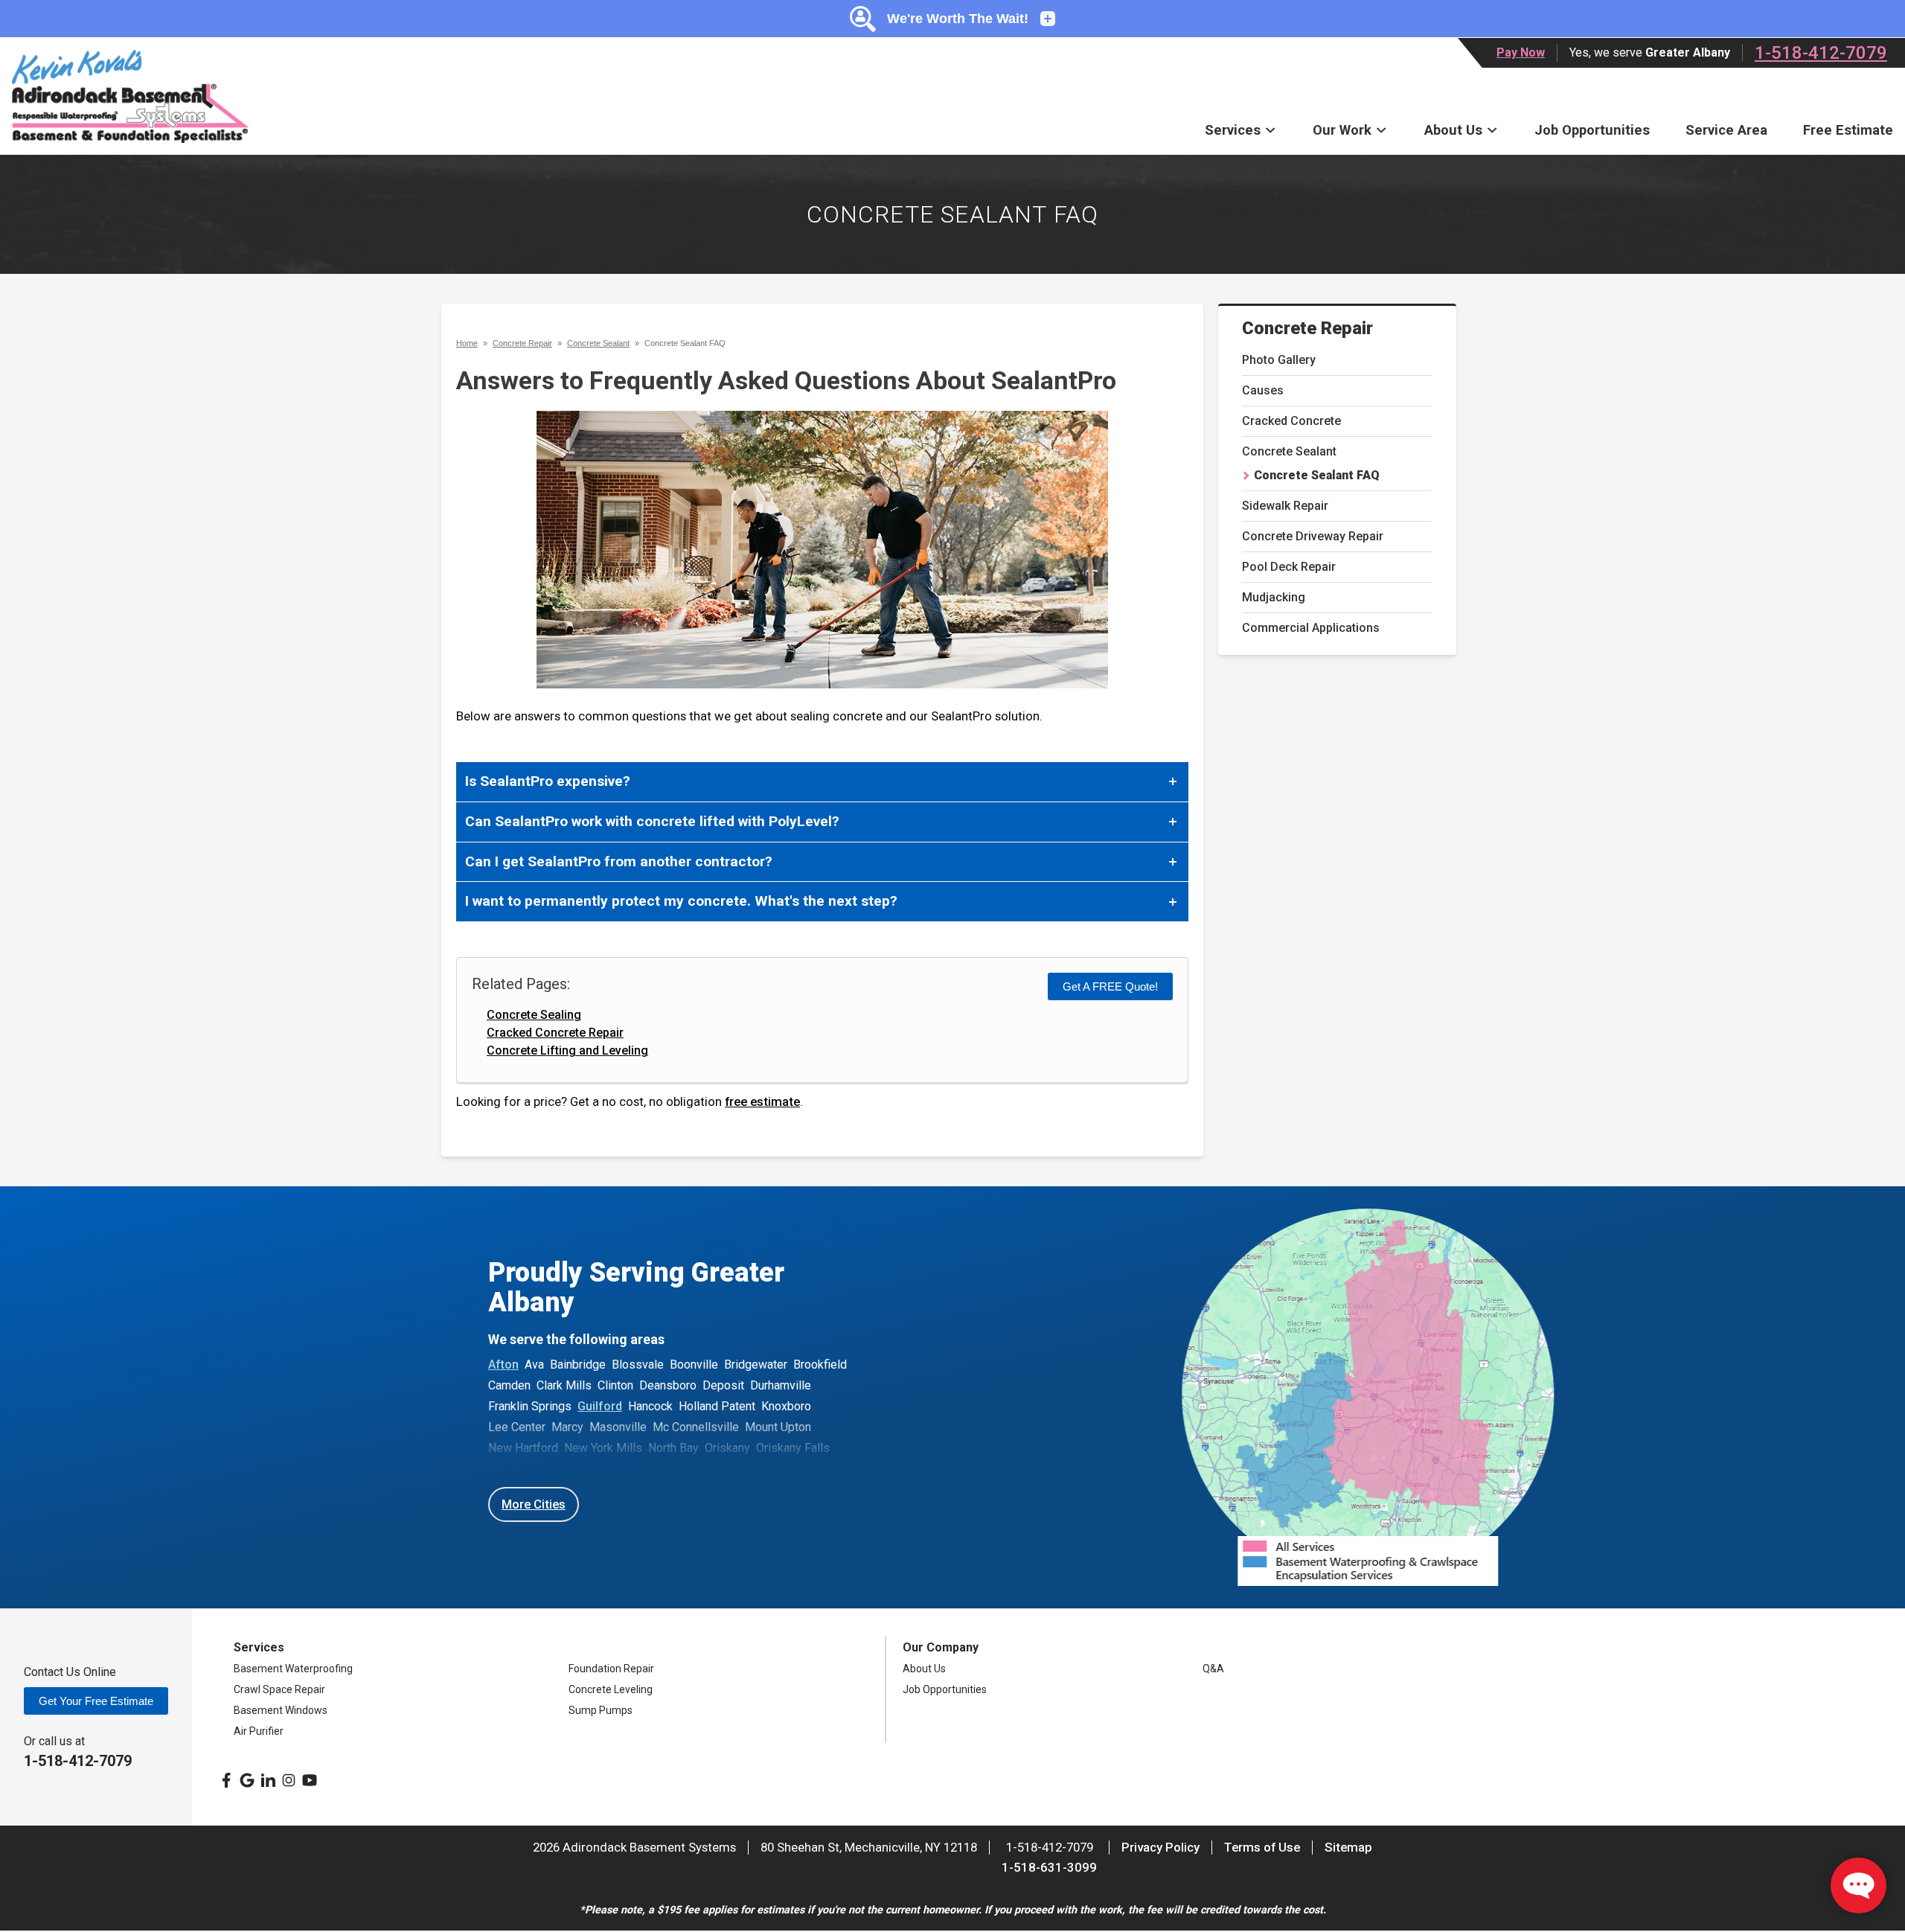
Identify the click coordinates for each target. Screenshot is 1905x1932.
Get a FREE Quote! (1110, 986)
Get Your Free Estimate (96, 1701)
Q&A (1213, 1669)
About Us (1453, 130)
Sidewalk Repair (1285, 506)
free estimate (762, 1101)
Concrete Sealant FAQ (1317, 475)
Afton (503, 1365)
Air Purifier (259, 1731)
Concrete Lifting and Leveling (567, 1050)
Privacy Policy (1160, 1847)
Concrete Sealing (534, 1015)
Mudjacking (1274, 597)
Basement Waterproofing (293, 1669)
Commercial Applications (1311, 628)
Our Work (1342, 130)
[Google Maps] (247, 1780)
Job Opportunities (1592, 130)
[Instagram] (289, 1780)
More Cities (534, 1504)
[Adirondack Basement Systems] (130, 96)
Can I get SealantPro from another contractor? (619, 861)
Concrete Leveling (611, 1689)
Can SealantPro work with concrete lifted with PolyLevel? (652, 821)
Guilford (600, 1406)
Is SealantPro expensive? (548, 781)
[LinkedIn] (268, 1780)
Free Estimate (1848, 130)
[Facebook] (226, 1780)
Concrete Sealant (1289, 451)
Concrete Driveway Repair (1313, 536)
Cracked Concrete (1291, 421)
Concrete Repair (1307, 328)
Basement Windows (281, 1710)
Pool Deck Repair (1289, 567)
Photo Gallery (1279, 360)
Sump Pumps (601, 1710)
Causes (1263, 390)
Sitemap (1348, 1847)
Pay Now (1521, 52)
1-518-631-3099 (1049, 1867)
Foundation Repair (611, 1669)
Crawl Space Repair (279, 1689)
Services (1233, 130)
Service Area (1726, 130)
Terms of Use (1262, 1847)
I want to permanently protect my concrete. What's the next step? (681, 901)
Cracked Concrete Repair (555, 1033)
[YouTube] (310, 1780)
